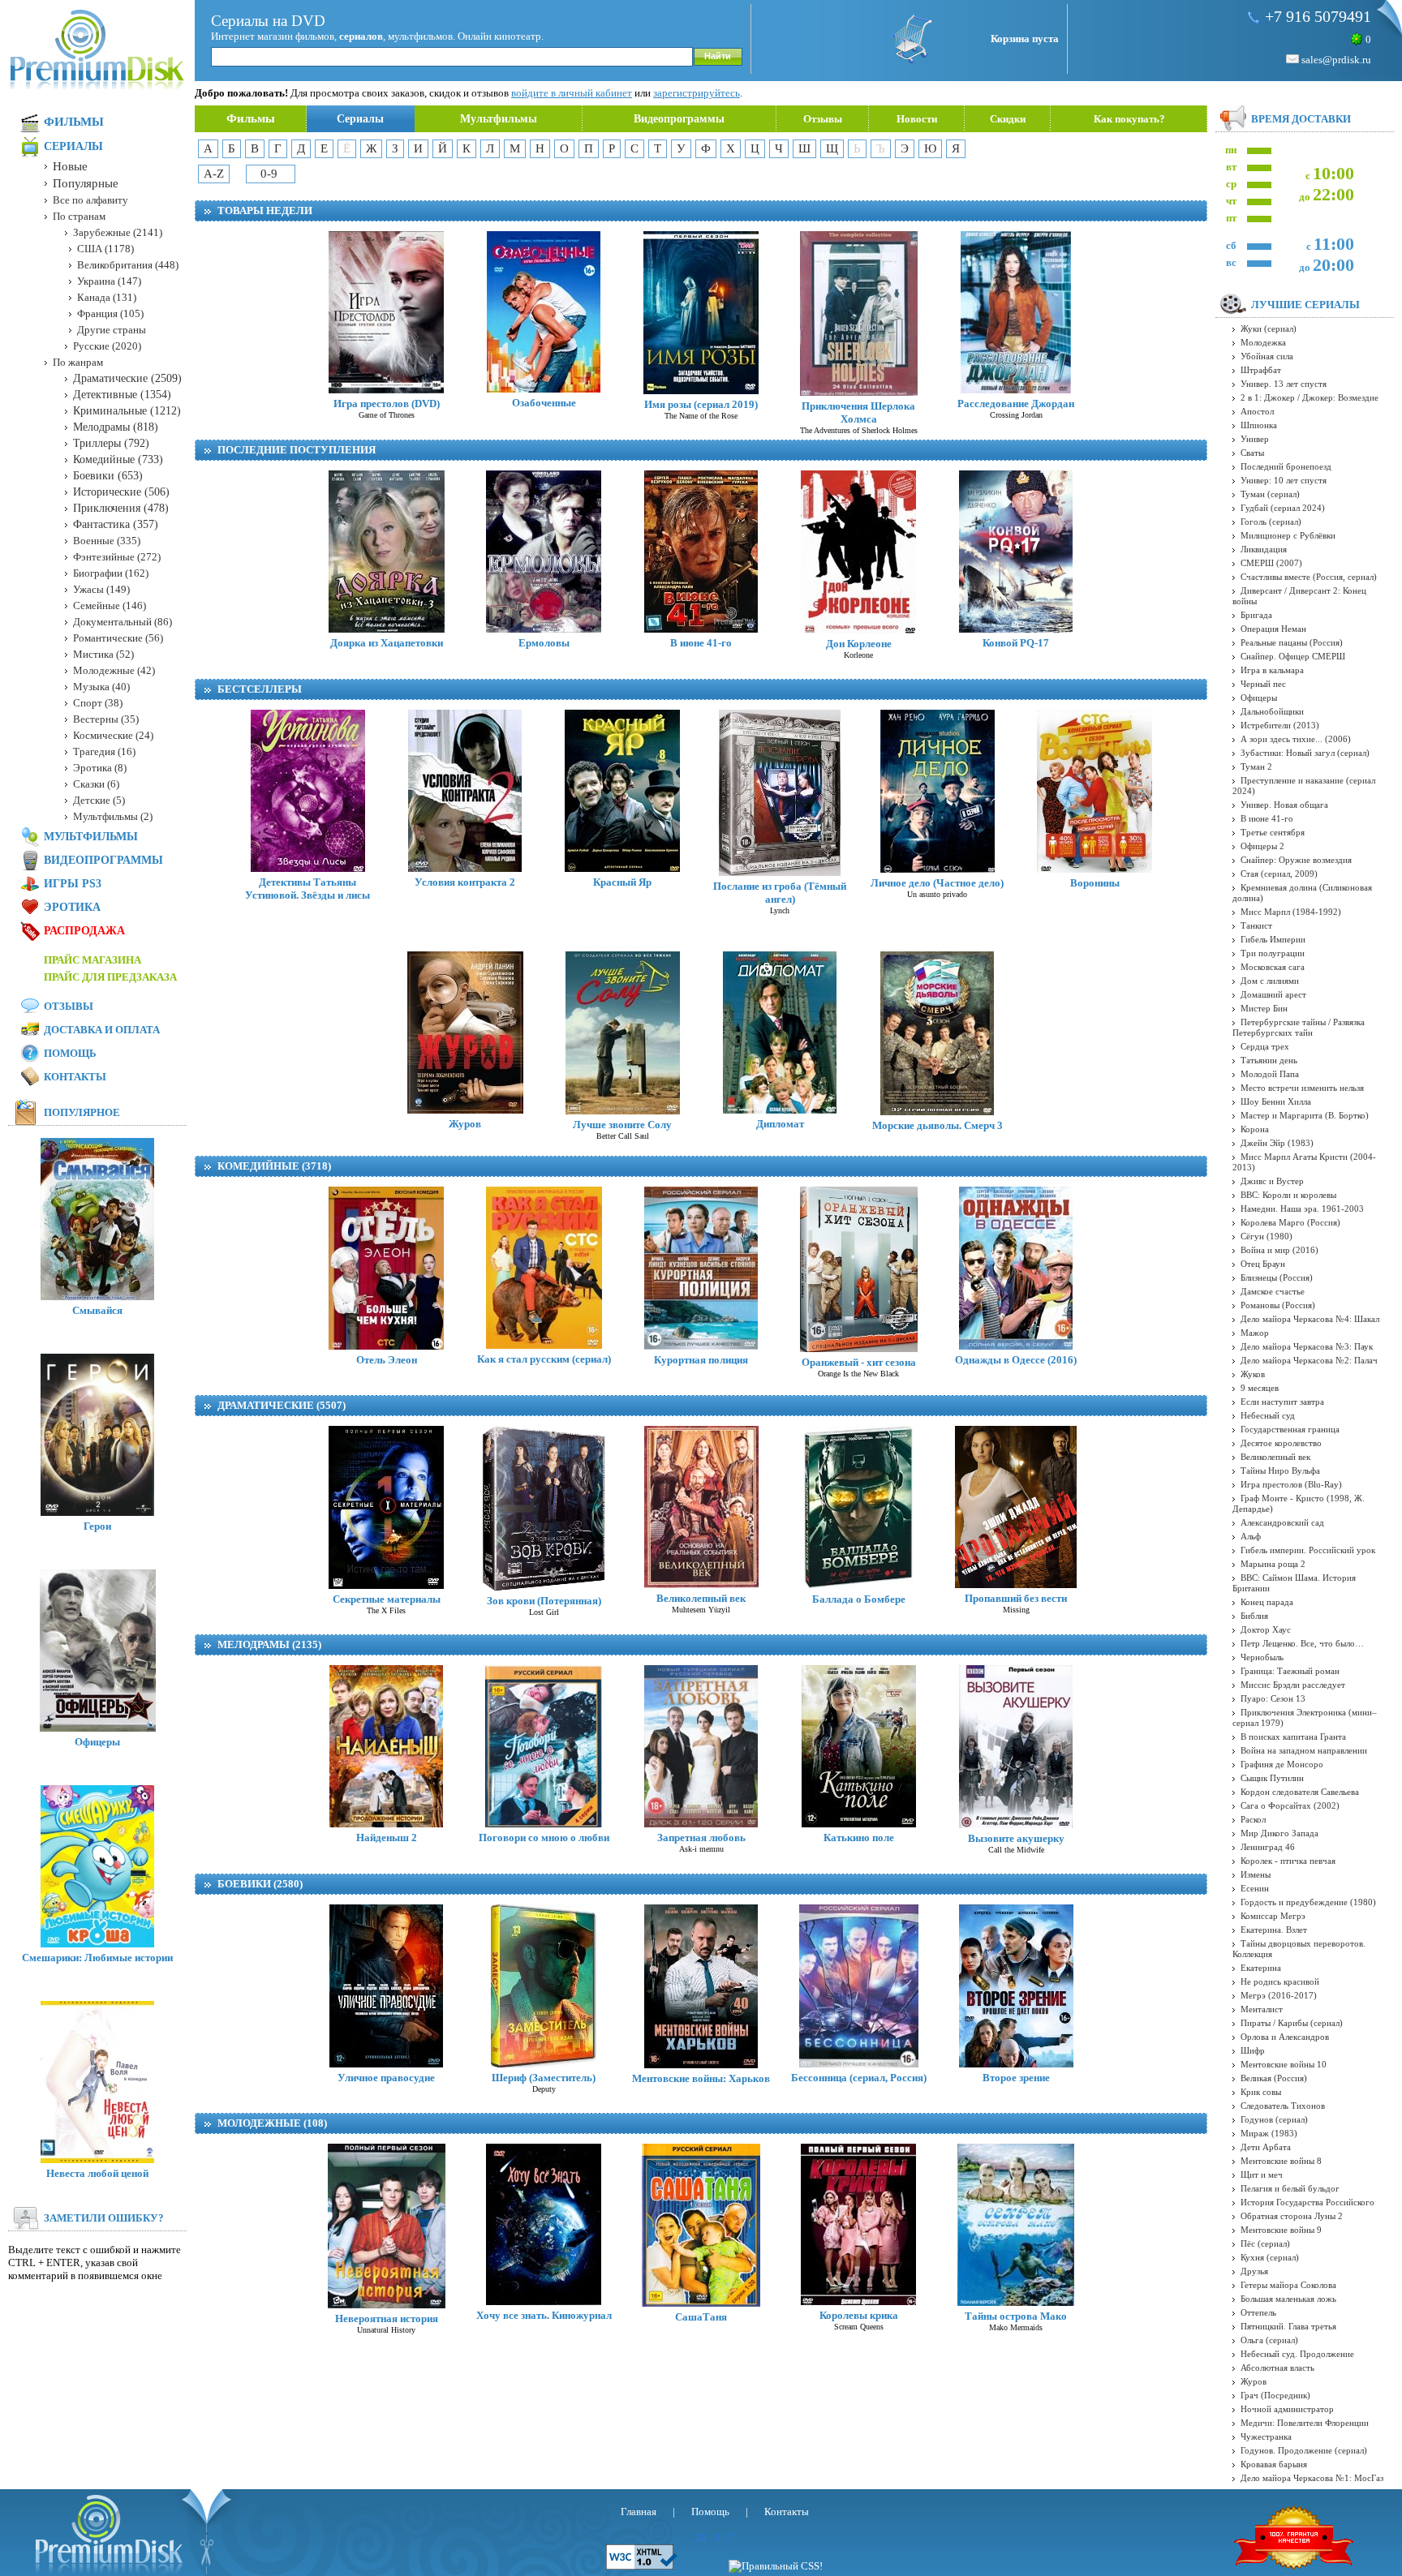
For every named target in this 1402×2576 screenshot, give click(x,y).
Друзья (1254, 2271)
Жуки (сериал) (1269, 328)
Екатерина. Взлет (1274, 1930)
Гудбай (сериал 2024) (1283, 508)
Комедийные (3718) (274, 1166)
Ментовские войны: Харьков (701, 2078)
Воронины (1095, 883)
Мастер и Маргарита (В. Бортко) (1305, 1115)
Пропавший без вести (1016, 1598)
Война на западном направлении (1304, 1750)
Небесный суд (1268, 1415)
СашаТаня (701, 2317)
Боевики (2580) (260, 1884)
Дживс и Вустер (1272, 1181)
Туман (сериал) (1270, 494)
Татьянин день (1269, 1060)
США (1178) (105, 249)
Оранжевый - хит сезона (859, 1362)
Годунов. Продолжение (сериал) (1304, 2450)
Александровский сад (1282, 1522)
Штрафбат (1261, 370)
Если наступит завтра (1282, 1402)
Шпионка (1259, 425)
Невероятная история (387, 2318)
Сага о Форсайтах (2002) (1290, 1805)
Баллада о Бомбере (859, 1599)
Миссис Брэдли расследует (1293, 1685)
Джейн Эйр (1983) (1277, 1143)
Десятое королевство (1281, 1443)
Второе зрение (1016, 2078)
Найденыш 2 (387, 1838)
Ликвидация (1264, 549)
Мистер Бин (1264, 1008)
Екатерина (1261, 1968)
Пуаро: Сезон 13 (1273, 1698)
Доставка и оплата (102, 1030)
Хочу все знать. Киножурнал (544, 2315)
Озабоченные (544, 403)
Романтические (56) (118, 638)
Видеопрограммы (679, 119)
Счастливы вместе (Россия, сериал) (1309, 577)
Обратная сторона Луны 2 (1292, 2216)
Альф (1251, 1536)
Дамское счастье (1273, 1291)
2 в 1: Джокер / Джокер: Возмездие (1310, 397)
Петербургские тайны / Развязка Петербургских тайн (1299, 1027)
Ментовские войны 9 (1281, 2230)
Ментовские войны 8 (1281, 2161)
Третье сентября (1273, 832)
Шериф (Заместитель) (544, 2078)
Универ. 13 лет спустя (1284, 384)
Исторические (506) (121, 492)
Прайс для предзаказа (110, 977)
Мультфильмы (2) (113, 816)
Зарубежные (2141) (118, 232)
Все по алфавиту (90, 200)
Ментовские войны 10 (1284, 2064)
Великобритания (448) (128, 265)
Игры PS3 (73, 884)
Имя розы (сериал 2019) (701, 404)
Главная (639, 2512)
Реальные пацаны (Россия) (1292, 642)
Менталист (1262, 2009)
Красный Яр (622, 882)
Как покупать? (1129, 119)
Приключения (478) (121, 508)
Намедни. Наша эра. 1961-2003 (1302, 1209)
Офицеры (97, 1742)
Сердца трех (1265, 1046)
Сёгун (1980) (1267, 1236)
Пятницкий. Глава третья (1288, 2326)
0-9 (269, 174)
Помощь (70, 1053)
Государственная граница (1290, 1429)
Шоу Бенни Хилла (1276, 1101)
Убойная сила (1267, 356)
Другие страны (112, 330)
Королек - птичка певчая (1288, 1861)
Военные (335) (107, 541)
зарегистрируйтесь (697, 93)
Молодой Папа (1270, 1074)
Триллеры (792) (111, 443)
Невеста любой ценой (97, 2173)
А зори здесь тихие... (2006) (1296, 739)
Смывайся (97, 1310)
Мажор (1255, 1333)
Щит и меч (1262, 2175)
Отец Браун (1263, 1264)
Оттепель (1258, 2312)
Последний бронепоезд (1286, 466)
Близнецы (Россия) (1277, 1277)
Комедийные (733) (118, 459)
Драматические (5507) (282, 1405)
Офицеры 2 (1262, 846)
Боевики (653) (108, 476)
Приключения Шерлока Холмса (858, 412)
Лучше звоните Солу (622, 1125)
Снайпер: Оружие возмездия (1296, 860)
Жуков (1253, 1374)
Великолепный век (701, 1598)
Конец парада (1267, 1602)
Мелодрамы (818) (116, 427)
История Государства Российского (1307, 2202)
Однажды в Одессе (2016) (1016, 1360)
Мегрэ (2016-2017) (1279, 1995)
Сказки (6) (96, 784)
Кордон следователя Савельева (1300, 1792)
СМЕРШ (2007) (1271, 563)
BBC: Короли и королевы (1288, 1195)
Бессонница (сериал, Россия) (859, 2078)
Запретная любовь (701, 1838)
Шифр (1253, 2050)
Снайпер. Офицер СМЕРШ (1293, 656)
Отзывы (823, 119)
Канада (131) (107, 297)
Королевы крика (859, 2315)
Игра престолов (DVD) (387, 404)
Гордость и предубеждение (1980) (1308, 1902)
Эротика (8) (100, 768)
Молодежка (1263, 342)
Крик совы (1261, 2092)
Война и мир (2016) (1279, 1250)
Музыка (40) (101, 687)
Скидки (1008, 119)
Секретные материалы (387, 1599)
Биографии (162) (111, 573)
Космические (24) (113, 735)
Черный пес (1263, 684)
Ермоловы (544, 643)
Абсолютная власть (1277, 2368)
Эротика (72, 907)
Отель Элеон (387, 1360)
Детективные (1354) (122, 395)
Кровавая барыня (1274, 2464)
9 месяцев (1260, 1388)
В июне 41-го (701, 643)
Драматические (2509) (127, 378)
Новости (917, 119)
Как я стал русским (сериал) (544, 1359)
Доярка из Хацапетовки (387, 643)
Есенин (1255, 1888)
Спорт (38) (98, 703)
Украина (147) (109, 281)
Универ (1255, 439)
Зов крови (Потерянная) (544, 1601)
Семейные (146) (110, 605)
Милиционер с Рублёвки (1288, 535)
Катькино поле (859, 1838)
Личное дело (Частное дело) (937, 883)
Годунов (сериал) (1274, 2119)
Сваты (1252, 453)
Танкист (1256, 925)
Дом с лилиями (1270, 981)
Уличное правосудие (386, 2078)
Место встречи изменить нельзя (1302, 1088)
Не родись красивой (1280, 1981)
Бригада (1256, 615)
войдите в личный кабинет (572, 93)
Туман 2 (1256, 766)
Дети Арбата (1266, 2147)
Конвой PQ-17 (1016, 643)
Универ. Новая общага (1284, 805)
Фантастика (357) (116, 524)
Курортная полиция (701, 1360)
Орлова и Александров (1285, 2037)
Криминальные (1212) (127, 411)
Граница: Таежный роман (1290, 1671)
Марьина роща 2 (1273, 1564)
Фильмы (251, 118)
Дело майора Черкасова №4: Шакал (1310, 1319)
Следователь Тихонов (1283, 2106)
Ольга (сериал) (1269, 2340)
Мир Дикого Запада (1279, 1833)
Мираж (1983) (1269, 2133)
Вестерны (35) (106, 719)
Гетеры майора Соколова (1288, 2285)
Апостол (1257, 411)
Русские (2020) (107, 346)
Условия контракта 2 (465, 882)
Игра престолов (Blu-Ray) (1291, 1484)
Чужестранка (1266, 2436)
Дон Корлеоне (859, 644)
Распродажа (84, 931)
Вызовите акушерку (1016, 1838)
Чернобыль (1262, 1657)
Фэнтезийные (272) (117, 557)
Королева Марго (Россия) (1290, 1222)
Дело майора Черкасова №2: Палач (1309, 1360)
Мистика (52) (103, 654)
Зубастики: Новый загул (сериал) (1305, 753)
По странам (79, 216)
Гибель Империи (1273, 939)
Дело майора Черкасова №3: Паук (1307, 1346)
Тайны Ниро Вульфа (1280, 1470)
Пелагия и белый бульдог (1290, 2188)
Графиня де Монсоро (1282, 1764)
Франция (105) (110, 313)
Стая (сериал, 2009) (1279, 874)
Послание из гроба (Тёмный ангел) (780, 893)
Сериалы (360, 119)
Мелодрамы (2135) (269, 1644)
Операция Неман (1273, 629)
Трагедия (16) (104, 751)
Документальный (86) (123, 622)
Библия (1254, 1616)
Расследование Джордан (1016, 404)
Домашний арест (1273, 994)
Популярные (86, 183)
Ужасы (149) (101, 589)
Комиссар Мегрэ (1273, 1916)
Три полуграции (1273, 953)
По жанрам (78, 362)
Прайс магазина (92, 960)
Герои (97, 1526)
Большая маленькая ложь (1288, 2299)
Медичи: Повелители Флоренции (1305, 2423)
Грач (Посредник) (1275, 2395)
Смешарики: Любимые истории (97, 1958)
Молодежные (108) (272, 2123)
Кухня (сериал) (1270, 2257)
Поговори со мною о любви (544, 1838)
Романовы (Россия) (1278, 1305)
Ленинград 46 (1268, 1847)
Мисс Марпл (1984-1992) (1291, 912)
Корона (1255, 1129)
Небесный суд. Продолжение (1297, 2354)
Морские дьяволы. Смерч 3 (938, 1125)
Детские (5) (99, 800)
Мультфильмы (499, 119)
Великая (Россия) (1274, 2078)
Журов (465, 1124)
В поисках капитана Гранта (1293, 1737)
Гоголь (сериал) (1271, 522)
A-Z (214, 174)
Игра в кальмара (1272, 670)
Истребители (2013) (1280, 725)
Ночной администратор (1287, 2409)
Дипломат (780, 1124)
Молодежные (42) (114, 670)
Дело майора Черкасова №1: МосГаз (1312, 2478)
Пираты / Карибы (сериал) (1292, 2023)
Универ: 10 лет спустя (1284, 480)
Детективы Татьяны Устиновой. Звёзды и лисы (307, 889)
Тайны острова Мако (1016, 2316)
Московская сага (1273, 967)
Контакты (75, 1077)
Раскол (1253, 1819)
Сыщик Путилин (1272, 1778)
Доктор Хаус (1266, 1629)
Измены (1256, 1874)
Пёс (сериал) (1265, 2243)
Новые (70, 166)
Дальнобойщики (1272, 711)
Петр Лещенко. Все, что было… (1302, 1643)
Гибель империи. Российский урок (1308, 1550)
